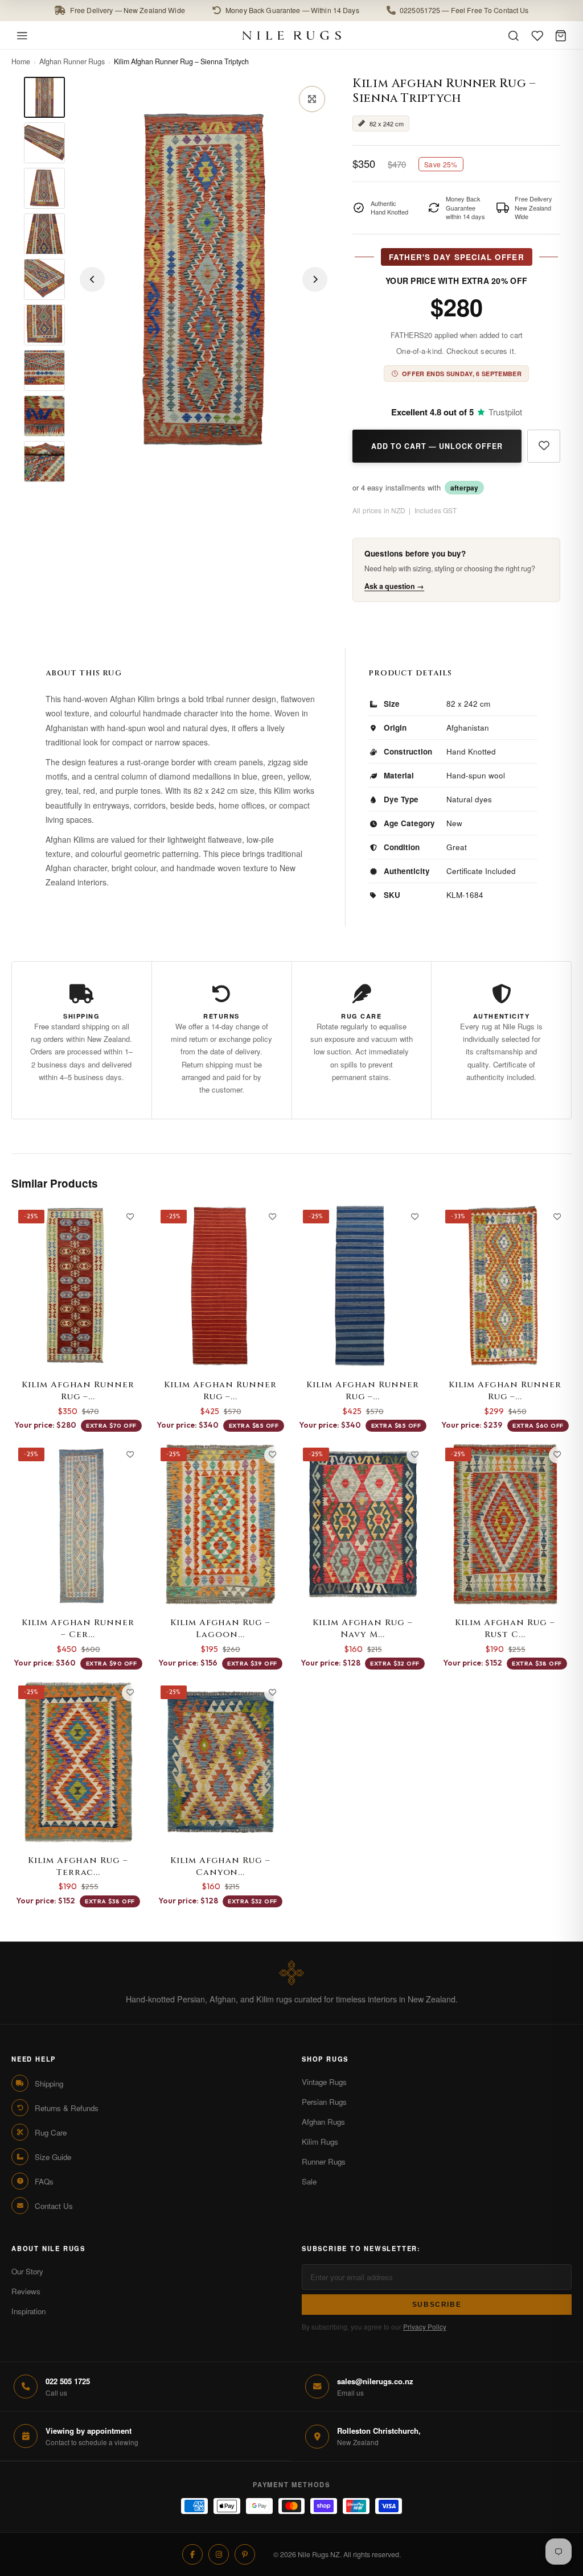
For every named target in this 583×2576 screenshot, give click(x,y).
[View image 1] (44, 97)
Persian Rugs (324, 2102)
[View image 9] (44, 461)
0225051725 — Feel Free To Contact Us (464, 10)
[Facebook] (192, 2554)
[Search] (514, 36)
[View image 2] (44, 143)
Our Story (27, 2271)
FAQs (44, 2181)
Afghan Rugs (323, 2122)
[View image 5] (44, 279)
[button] (291, 11)
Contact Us (54, 2206)
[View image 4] (44, 234)
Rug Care (51, 2132)
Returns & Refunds (67, 2108)
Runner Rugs (324, 2161)
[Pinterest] (245, 2554)
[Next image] (315, 279)
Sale (309, 2181)
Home (21, 61)
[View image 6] (44, 325)
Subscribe (437, 2305)
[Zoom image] (312, 99)
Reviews (26, 2291)
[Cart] (561, 36)
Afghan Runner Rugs (72, 61)
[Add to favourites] (544, 446)
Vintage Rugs (324, 2082)
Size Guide (53, 2157)
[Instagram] (219, 2554)
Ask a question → (394, 586)
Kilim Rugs (320, 2142)
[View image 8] (44, 416)
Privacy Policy (425, 2326)
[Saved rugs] (537, 36)
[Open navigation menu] (22, 36)
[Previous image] (92, 279)
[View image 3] (44, 188)
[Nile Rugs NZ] (292, 35)
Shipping (49, 2084)
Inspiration (28, 2311)
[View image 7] (44, 370)
